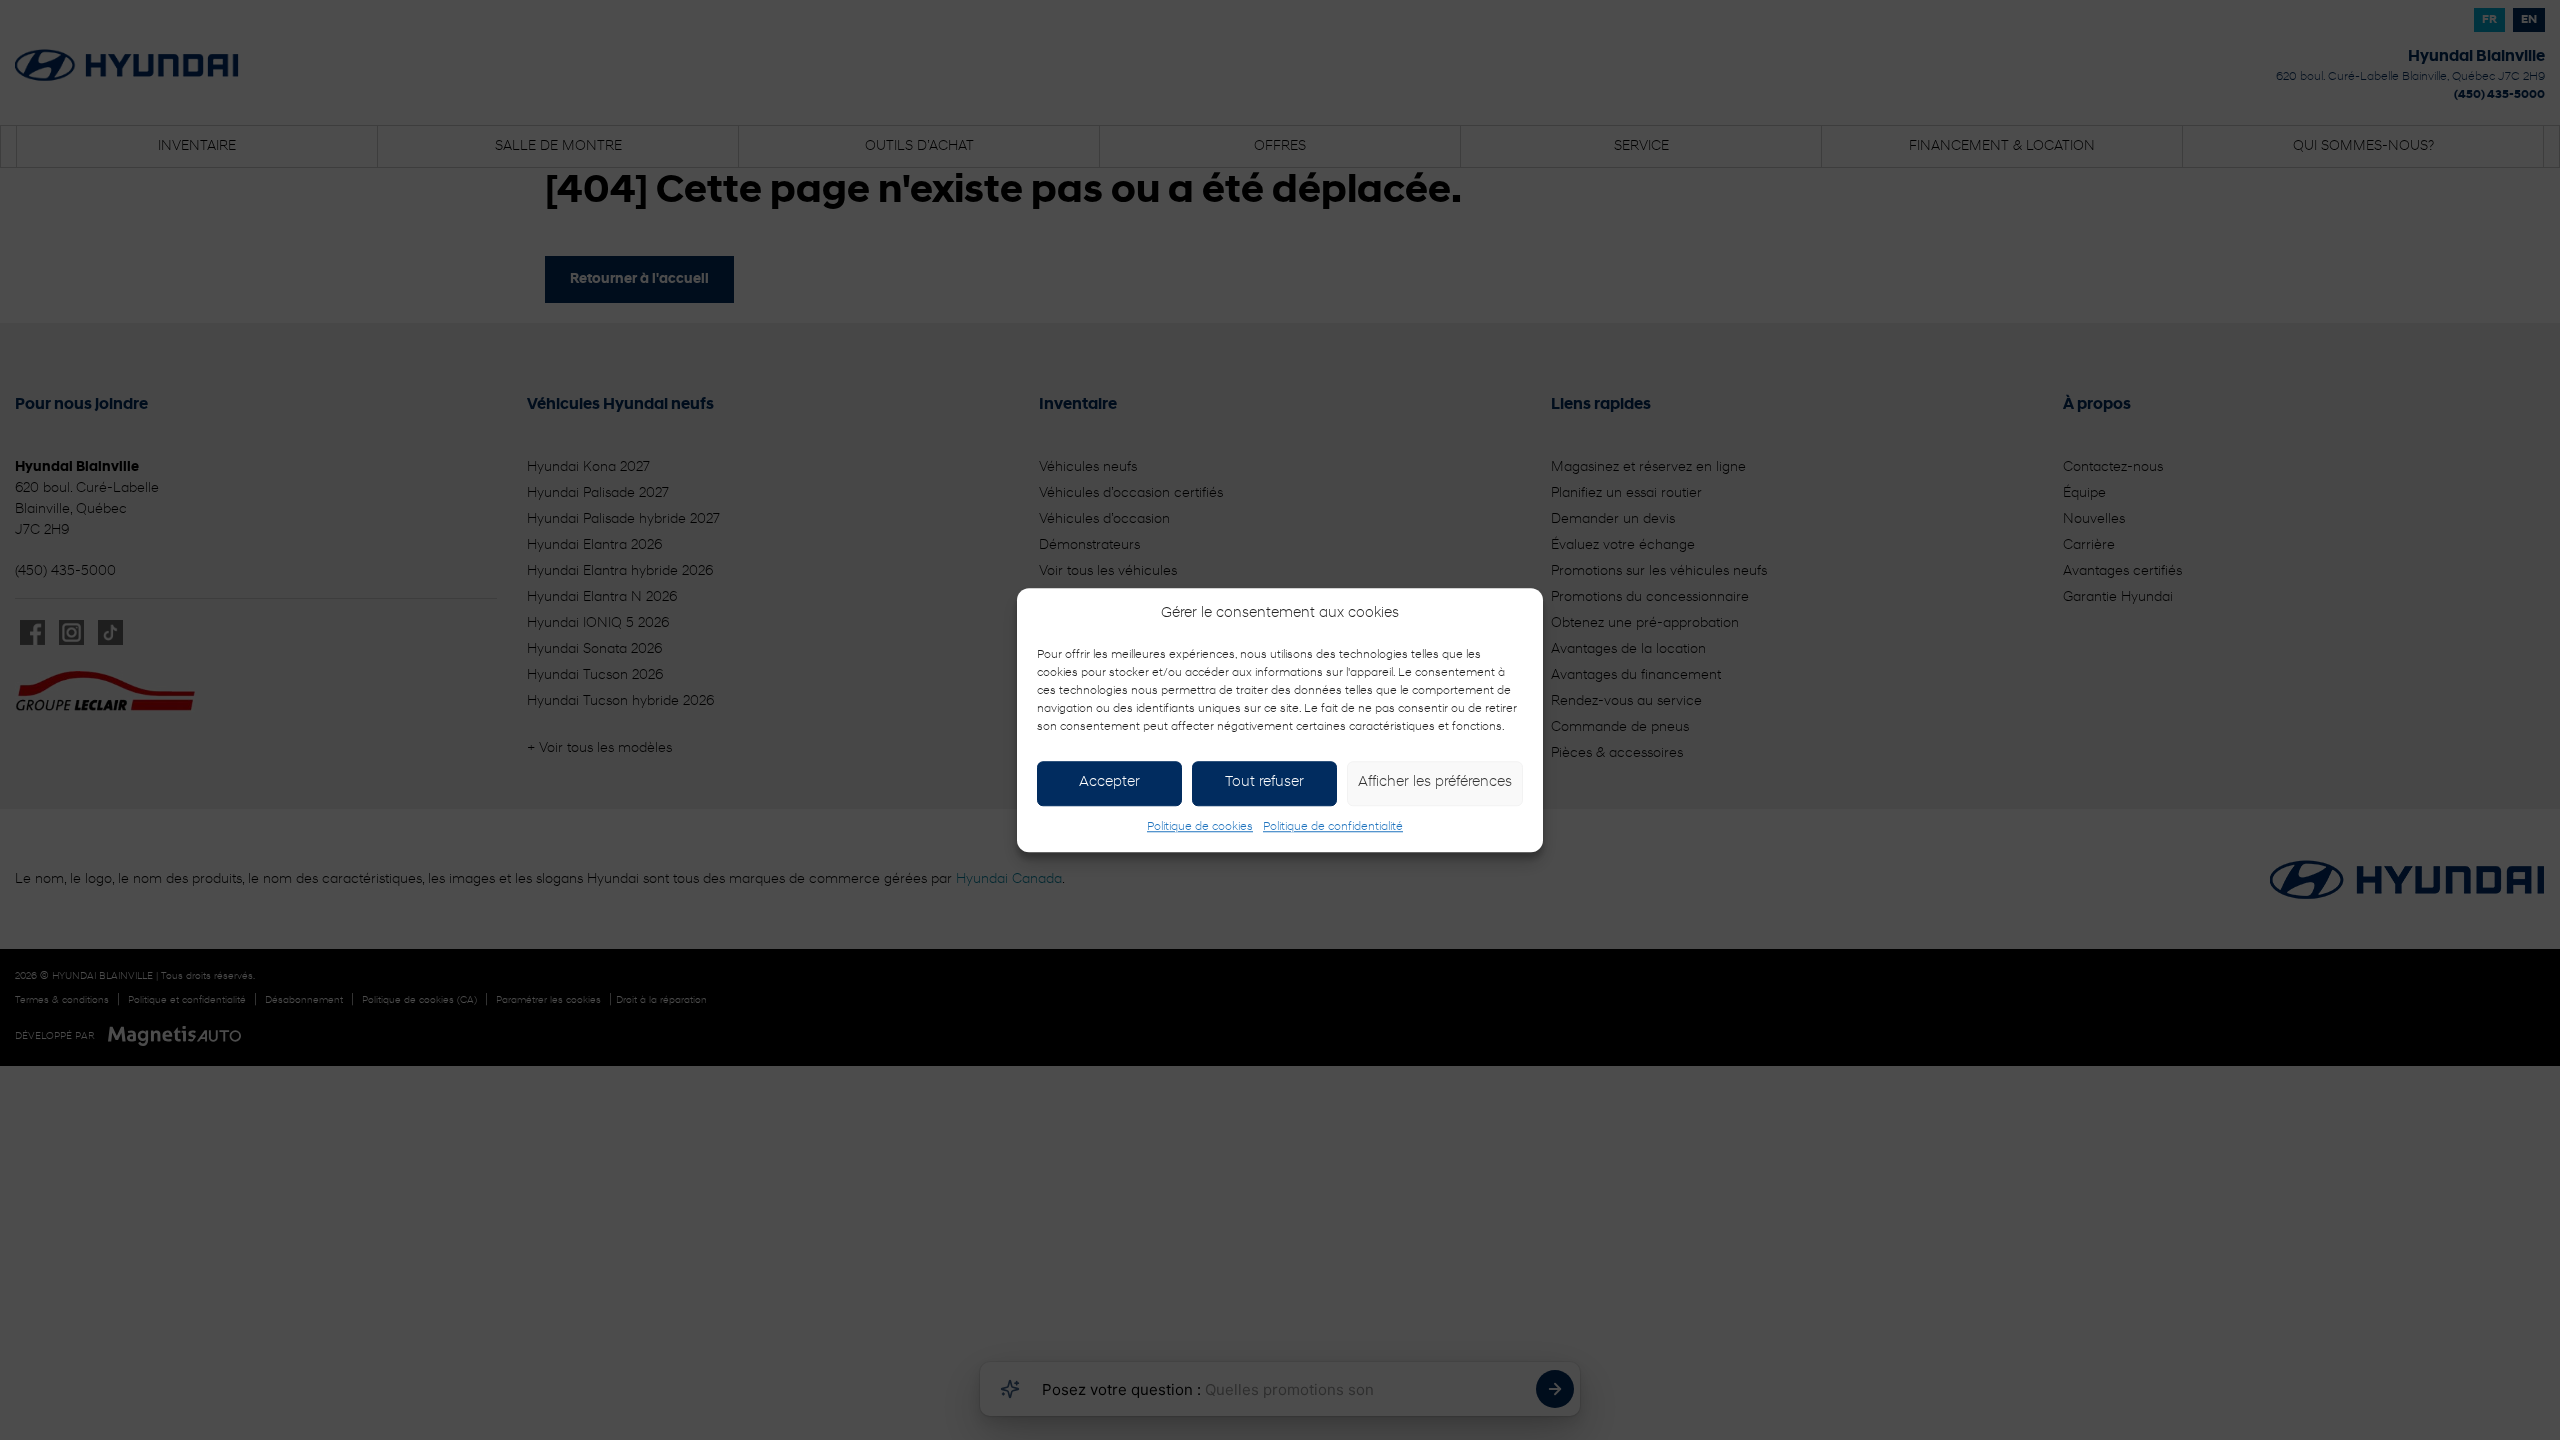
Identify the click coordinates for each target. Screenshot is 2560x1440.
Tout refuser (1264, 782)
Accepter (1109, 782)
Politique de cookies (1200, 827)
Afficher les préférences (1435, 782)
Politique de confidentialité (1333, 827)
